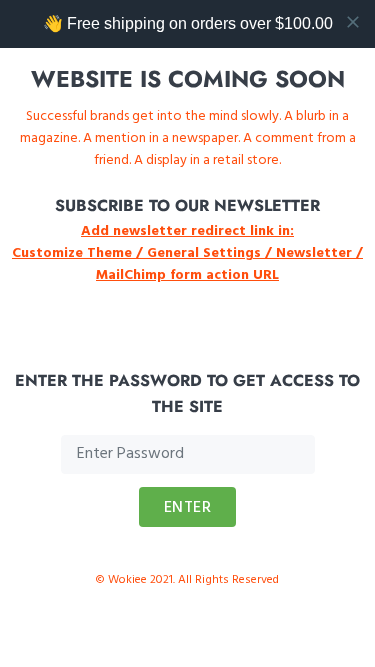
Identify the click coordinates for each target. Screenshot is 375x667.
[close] (353, 22)
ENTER (188, 508)
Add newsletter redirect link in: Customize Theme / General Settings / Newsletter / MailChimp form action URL (187, 253)
